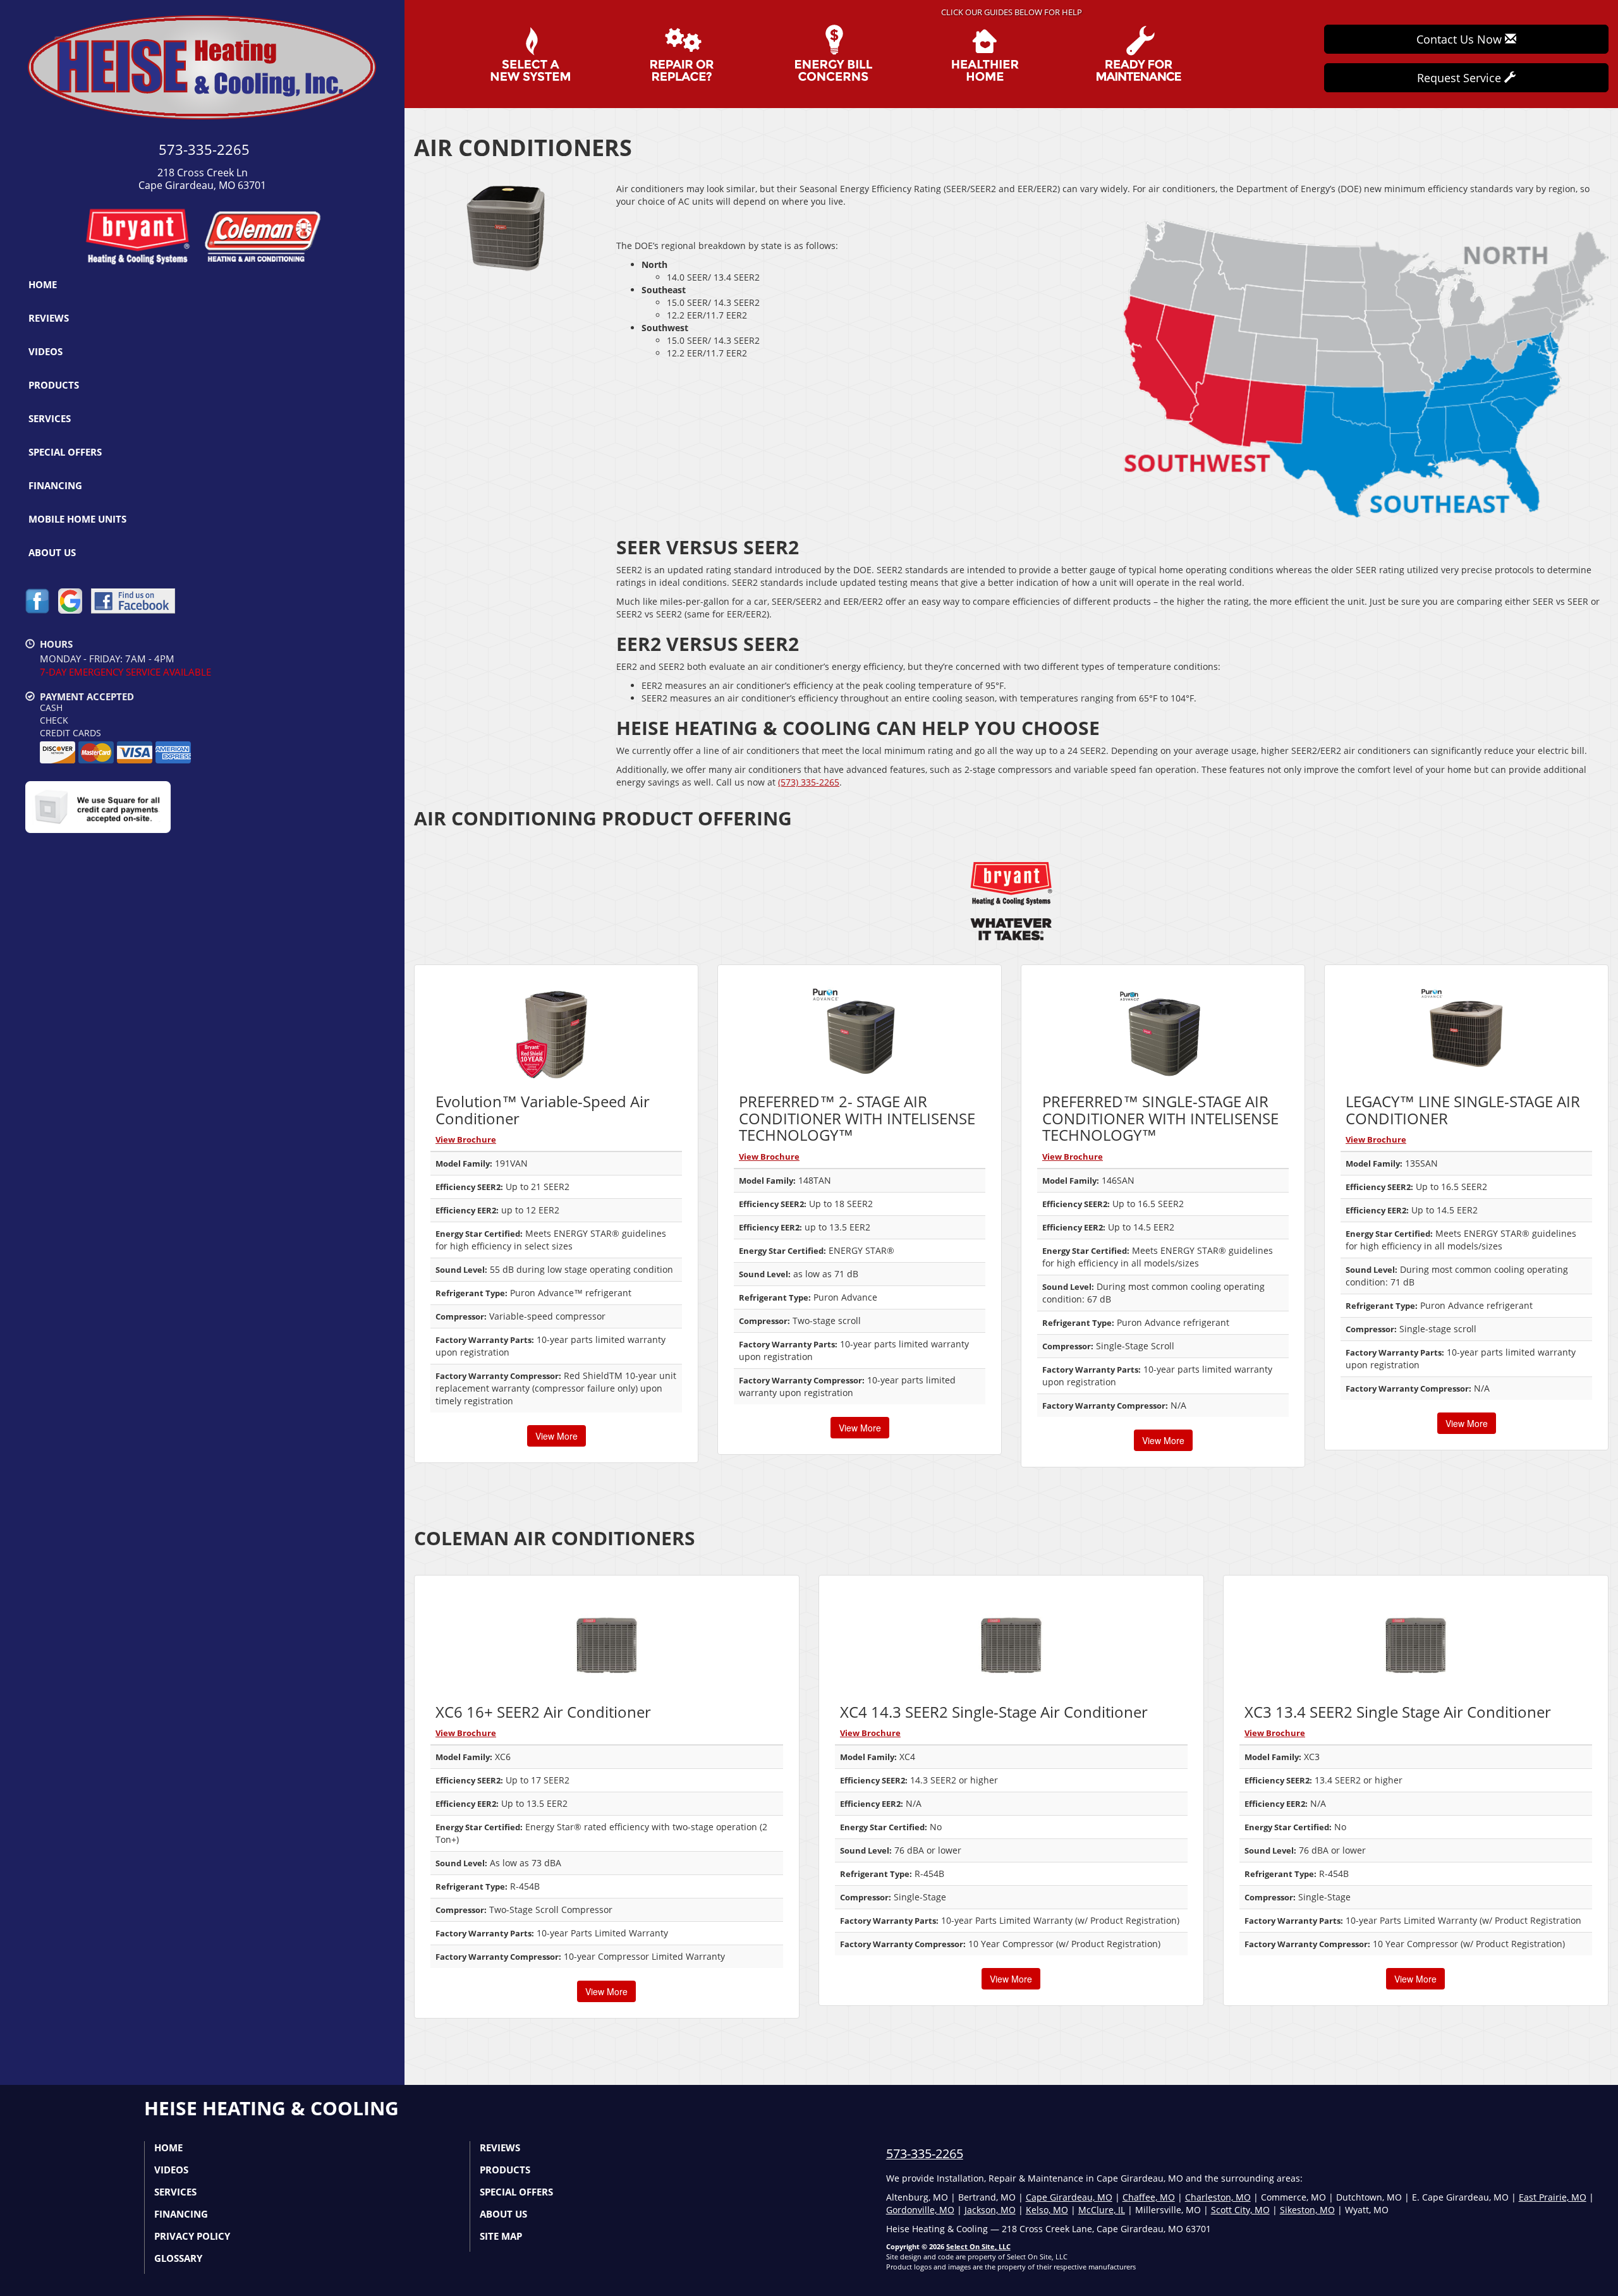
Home (43, 284)
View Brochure (466, 1139)
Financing (55, 485)
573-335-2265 (925, 2153)
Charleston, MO (1218, 2197)
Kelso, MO (1047, 2210)
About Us (52, 552)
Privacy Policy (192, 2236)
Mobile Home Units (77, 519)
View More (557, 1436)
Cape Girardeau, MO (1069, 2197)
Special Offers (65, 452)
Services (50, 418)
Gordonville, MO (920, 2210)
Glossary (178, 2258)
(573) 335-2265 (809, 782)
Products (54, 385)
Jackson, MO (990, 2210)
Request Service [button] (1461, 78)
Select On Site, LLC (978, 2246)
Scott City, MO (1240, 2210)
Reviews (49, 318)
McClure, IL (1102, 2210)
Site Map (501, 2236)
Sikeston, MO (1307, 2210)
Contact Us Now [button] (1461, 39)
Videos (46, 351)
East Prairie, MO (1553, 2197)
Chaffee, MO (1149, 2197)
